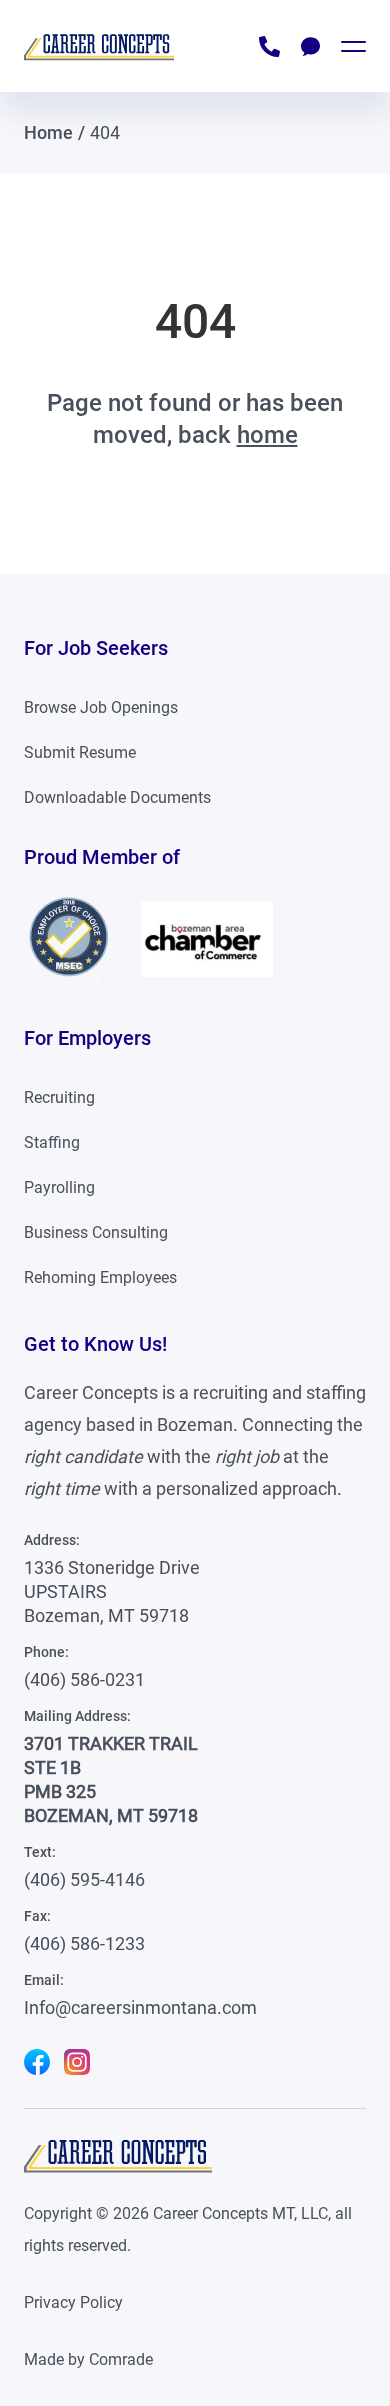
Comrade (121, 2359)
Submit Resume (80, 752)
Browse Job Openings (101, 707)
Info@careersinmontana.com (140, 2007)
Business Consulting (96, 1232)
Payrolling (59, 1187)
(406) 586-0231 (84, 1679)
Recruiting (59, 1097)
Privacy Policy (73, 2302)
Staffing (52, 1142)
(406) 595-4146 (84, 1879)
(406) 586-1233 (84, 1943)
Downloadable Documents (117, 797)
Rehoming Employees (100, 1277)
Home (48, 132)
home (267, 435)
